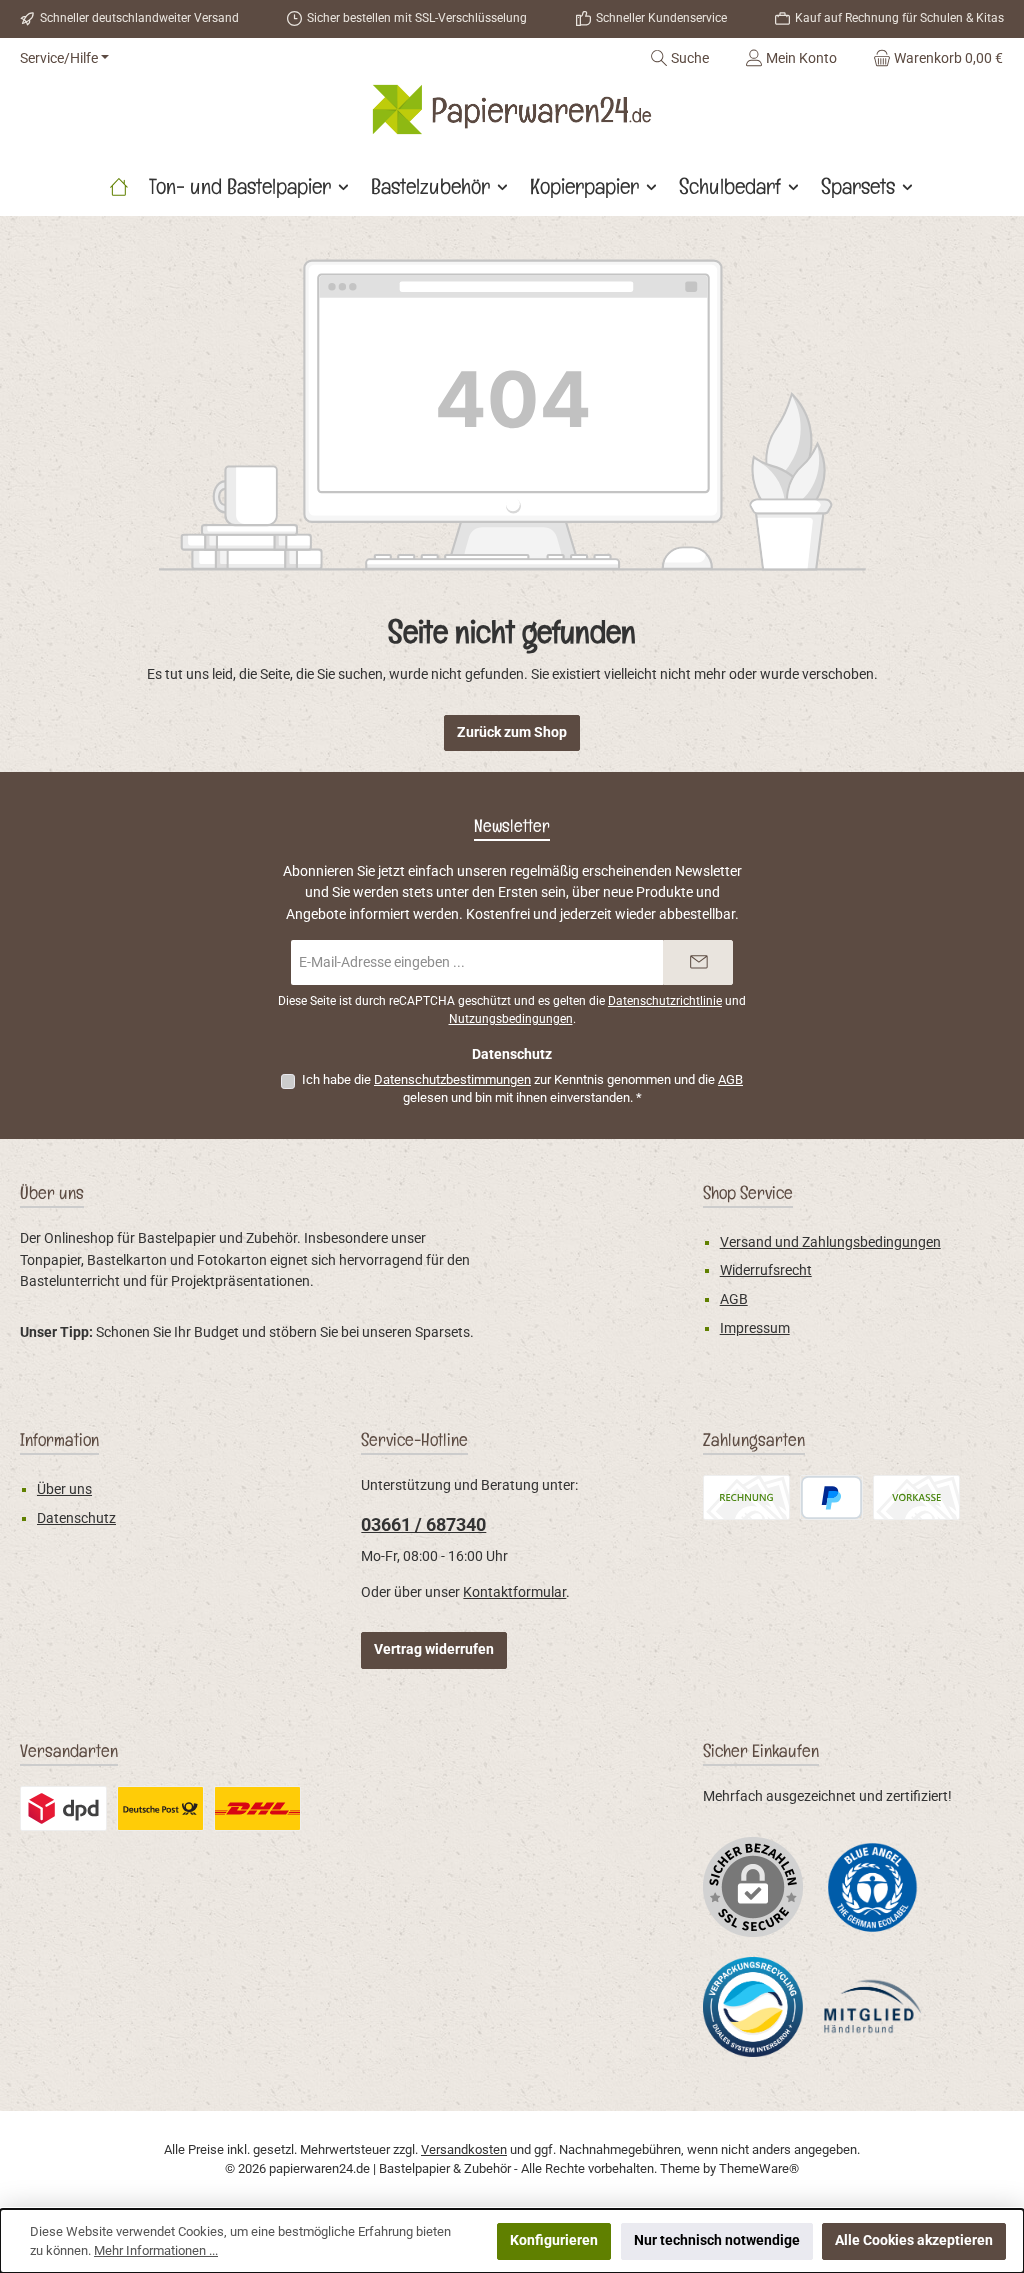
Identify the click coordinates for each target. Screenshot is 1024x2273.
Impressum (755, 1328)
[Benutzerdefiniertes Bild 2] (63, 1808)
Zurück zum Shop (512, 732)
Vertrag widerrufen (434, 1649)
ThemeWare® (759, 2168)
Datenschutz (76, 1518)
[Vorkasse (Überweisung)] (916, 1497)
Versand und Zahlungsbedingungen (830, 1242)
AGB (730, 1079)
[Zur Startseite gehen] (512, 109)
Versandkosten (464, 2149)
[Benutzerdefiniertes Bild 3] (160, 1808)
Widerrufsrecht (766, 1270)
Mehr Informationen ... (156, 2250)
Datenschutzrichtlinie (665, 1001)
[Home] (119, 186)
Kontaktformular (514, 1592)
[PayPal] (831, 1497)
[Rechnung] (746, 1497)
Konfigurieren (554, 2240)
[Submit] (698, 962)
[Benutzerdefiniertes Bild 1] (873, 1886)
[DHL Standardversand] (257, 1808)
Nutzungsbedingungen (511, 1019)
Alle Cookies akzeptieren (914, 2240)
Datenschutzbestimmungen (452, 1079)
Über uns (64, 1489)
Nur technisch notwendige (717, 2240)
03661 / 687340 (423, 1524)
